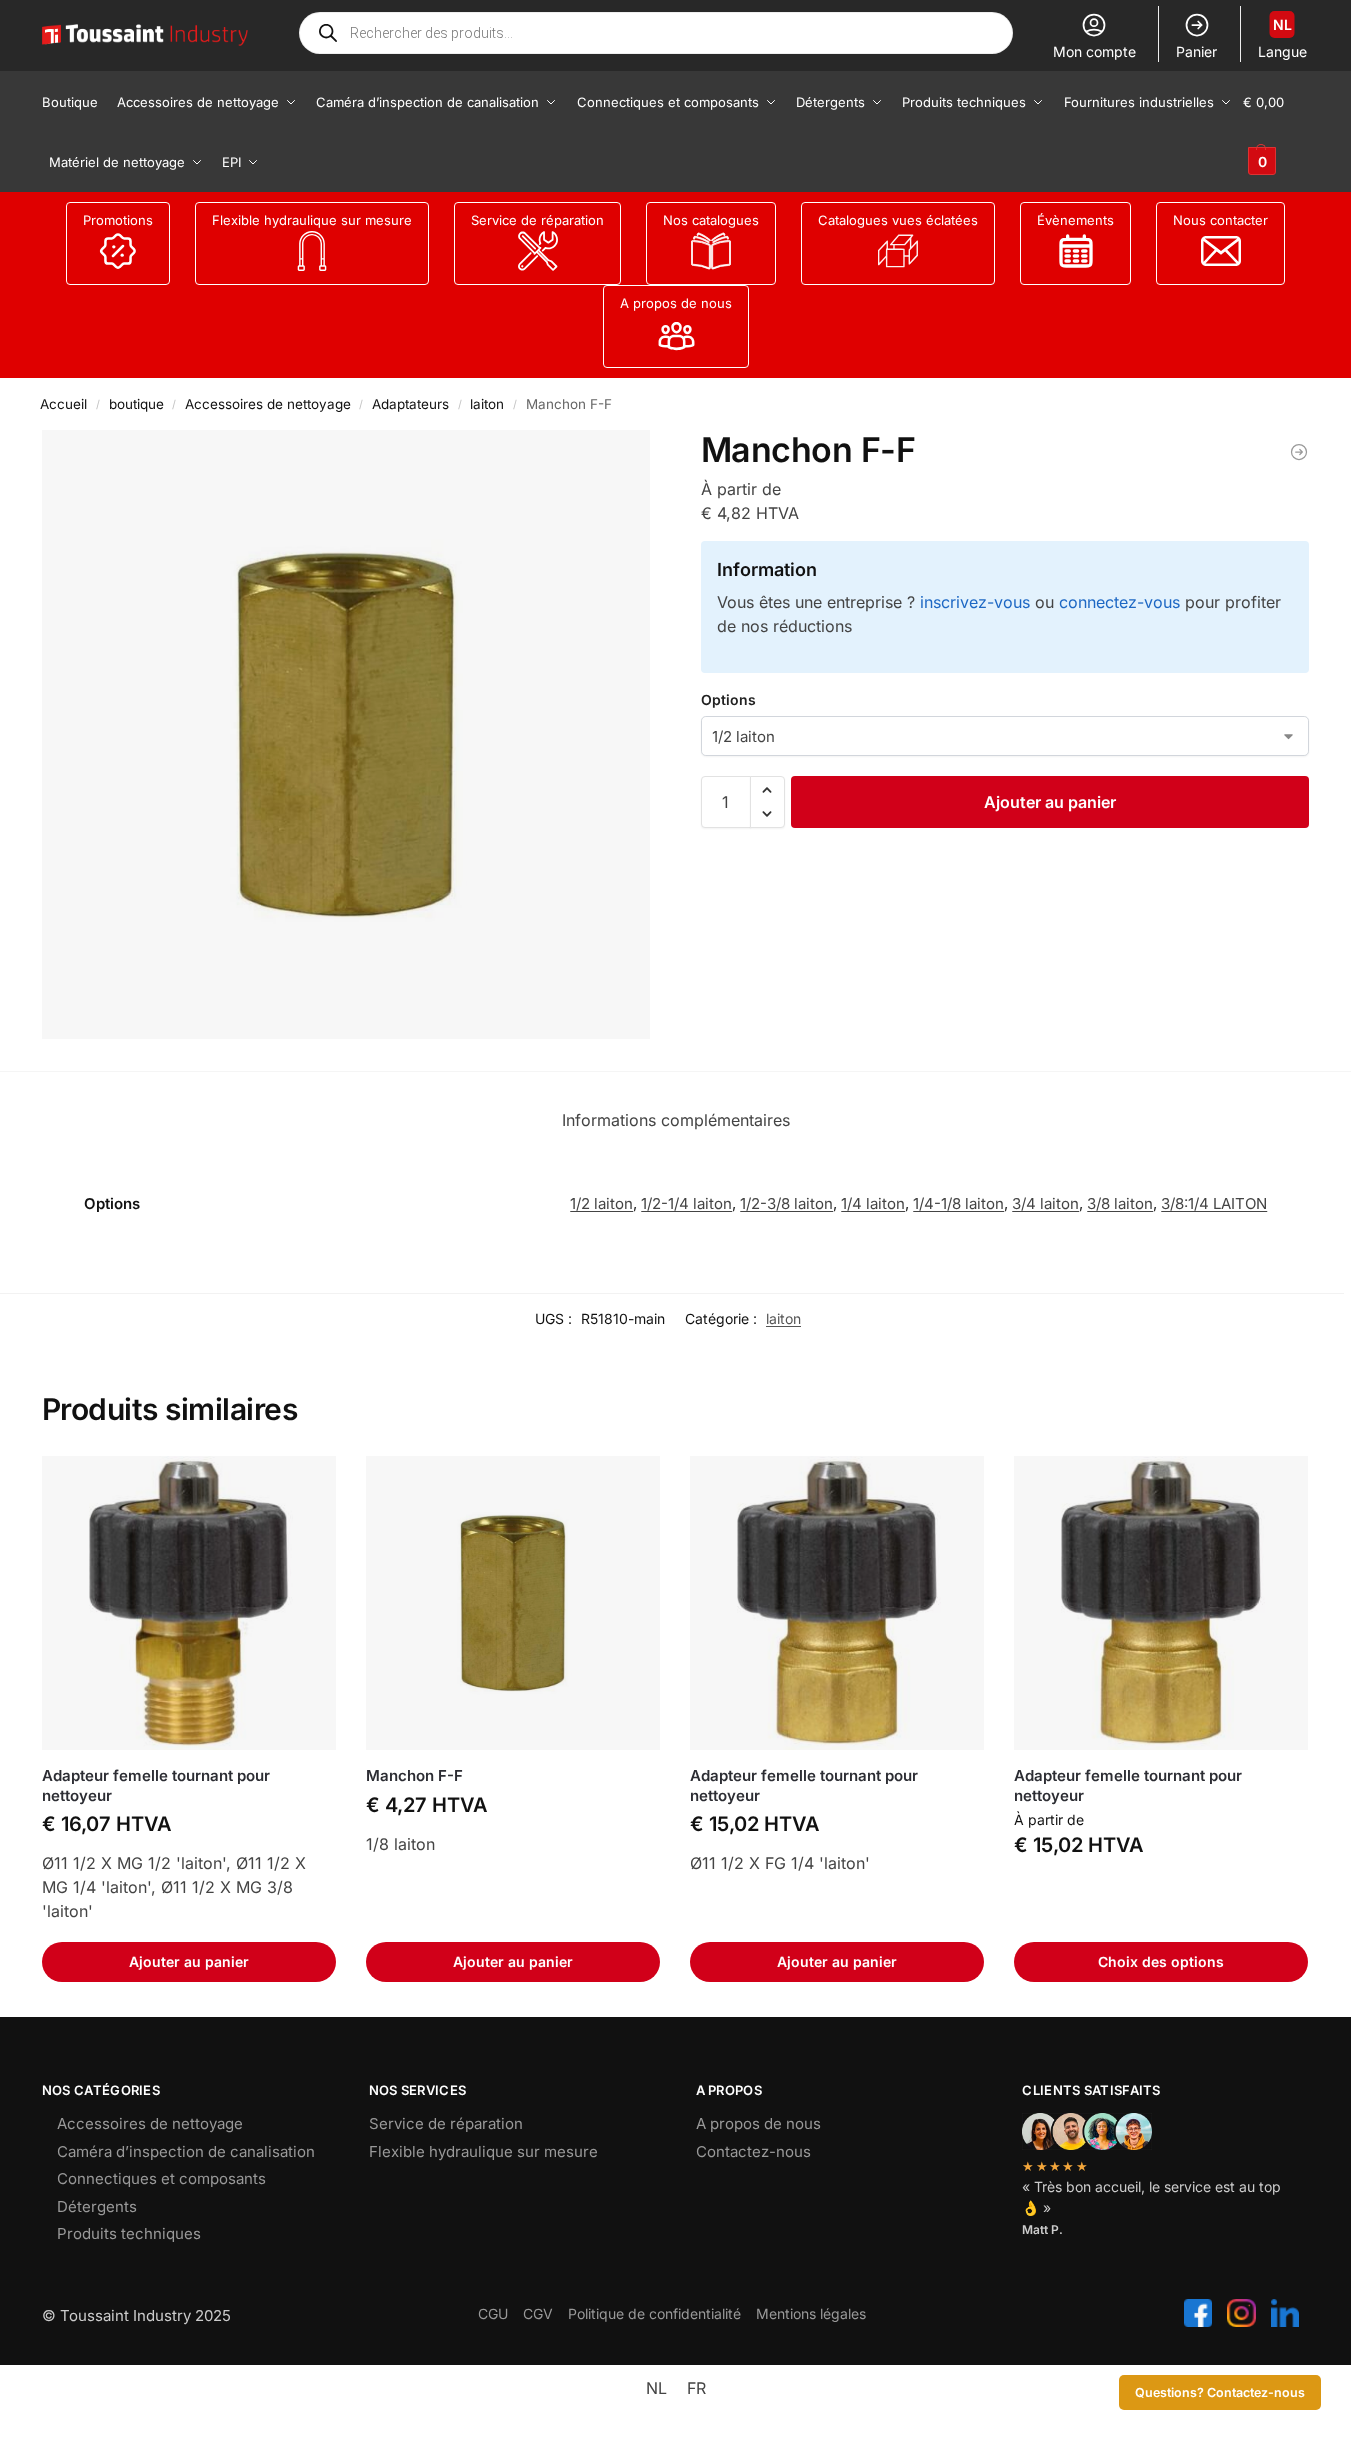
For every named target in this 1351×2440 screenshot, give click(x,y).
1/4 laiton (873, 1203)
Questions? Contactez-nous (1220, 2392)
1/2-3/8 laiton (786, 1203)
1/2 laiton (601, 1203)
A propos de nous (676, 303)
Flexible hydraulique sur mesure (312, 220)
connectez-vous (1119, 602)
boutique (136, 404)
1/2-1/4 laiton (686, 1203)
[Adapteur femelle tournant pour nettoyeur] (1299, 452)
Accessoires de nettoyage (268, 404)
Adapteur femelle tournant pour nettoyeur (156, 1785)
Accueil (63, 404)
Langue (1282, 38)
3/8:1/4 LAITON (1214, 1203)
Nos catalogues (711, 220)
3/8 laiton (1120, 1203)
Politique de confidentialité (654, 2313)
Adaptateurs (410, 404)
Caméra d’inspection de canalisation (186, 2151)
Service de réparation (537, 220)
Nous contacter (1220, 220)
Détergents (97, 2206)
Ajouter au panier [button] (189, 1961)
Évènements (1075, 220)
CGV (538, 2313)
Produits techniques (129, 2233)
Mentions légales (811, 2313)
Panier (1196, 51)
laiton (487, 404)
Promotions (118, 220)
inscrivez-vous (975, 602)
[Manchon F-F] (513, 1603)
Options (728, 699)
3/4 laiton (1045, 1203)
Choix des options (1161, 1961)
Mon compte (1094, 51)
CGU (493, 2313)
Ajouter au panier (1050, 802)
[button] (1276, 132)
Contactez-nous (753, 2151)
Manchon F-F (414, 1775)
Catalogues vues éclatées (898, 220)
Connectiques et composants (161, 2178)
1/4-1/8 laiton (958, 1203)
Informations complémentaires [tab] (676, 1120)
